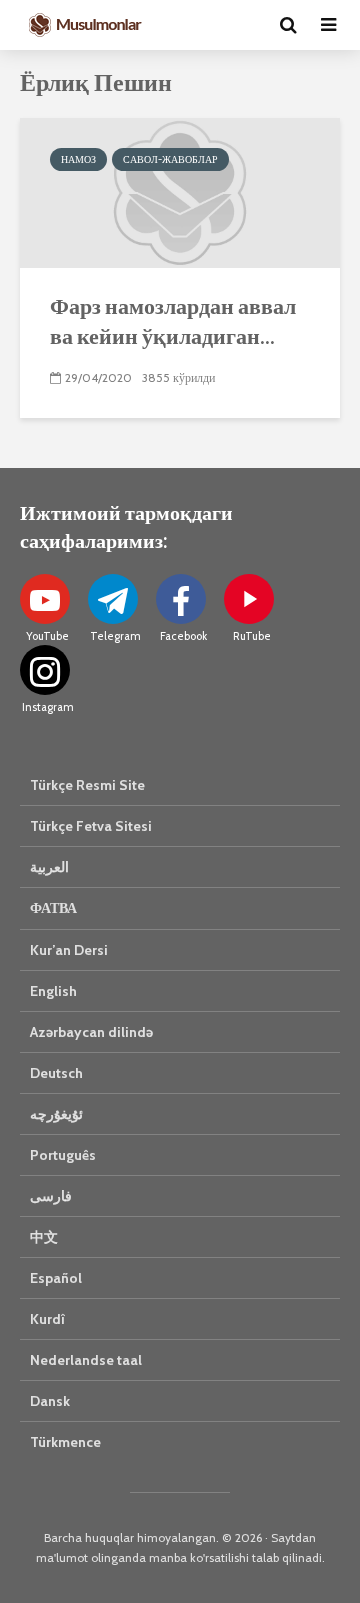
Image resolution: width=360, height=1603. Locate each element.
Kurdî (47, 1319)
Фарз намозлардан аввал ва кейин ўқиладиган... (173, 320)
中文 (44, 1237)
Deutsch (56, 1073)
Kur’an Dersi (69, 950)
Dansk (50, 1401)
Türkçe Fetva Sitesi (91, 826)
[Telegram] (113, 599)
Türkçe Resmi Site (87, 785)
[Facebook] (181, 599)
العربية (49, 867)
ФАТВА (53, 908)
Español (56, 1278)
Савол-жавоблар (170, 159)
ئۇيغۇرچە (56, 1114)
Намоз (78, 159)
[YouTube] (45, 599)
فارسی (51, 1196)
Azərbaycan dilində (91, 1032)
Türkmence (65, 1442)
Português (63, 1155)
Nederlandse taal (86, 1360)
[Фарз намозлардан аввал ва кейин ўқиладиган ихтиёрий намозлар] (180, 191)
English (53, 991)
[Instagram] (45, 670)
